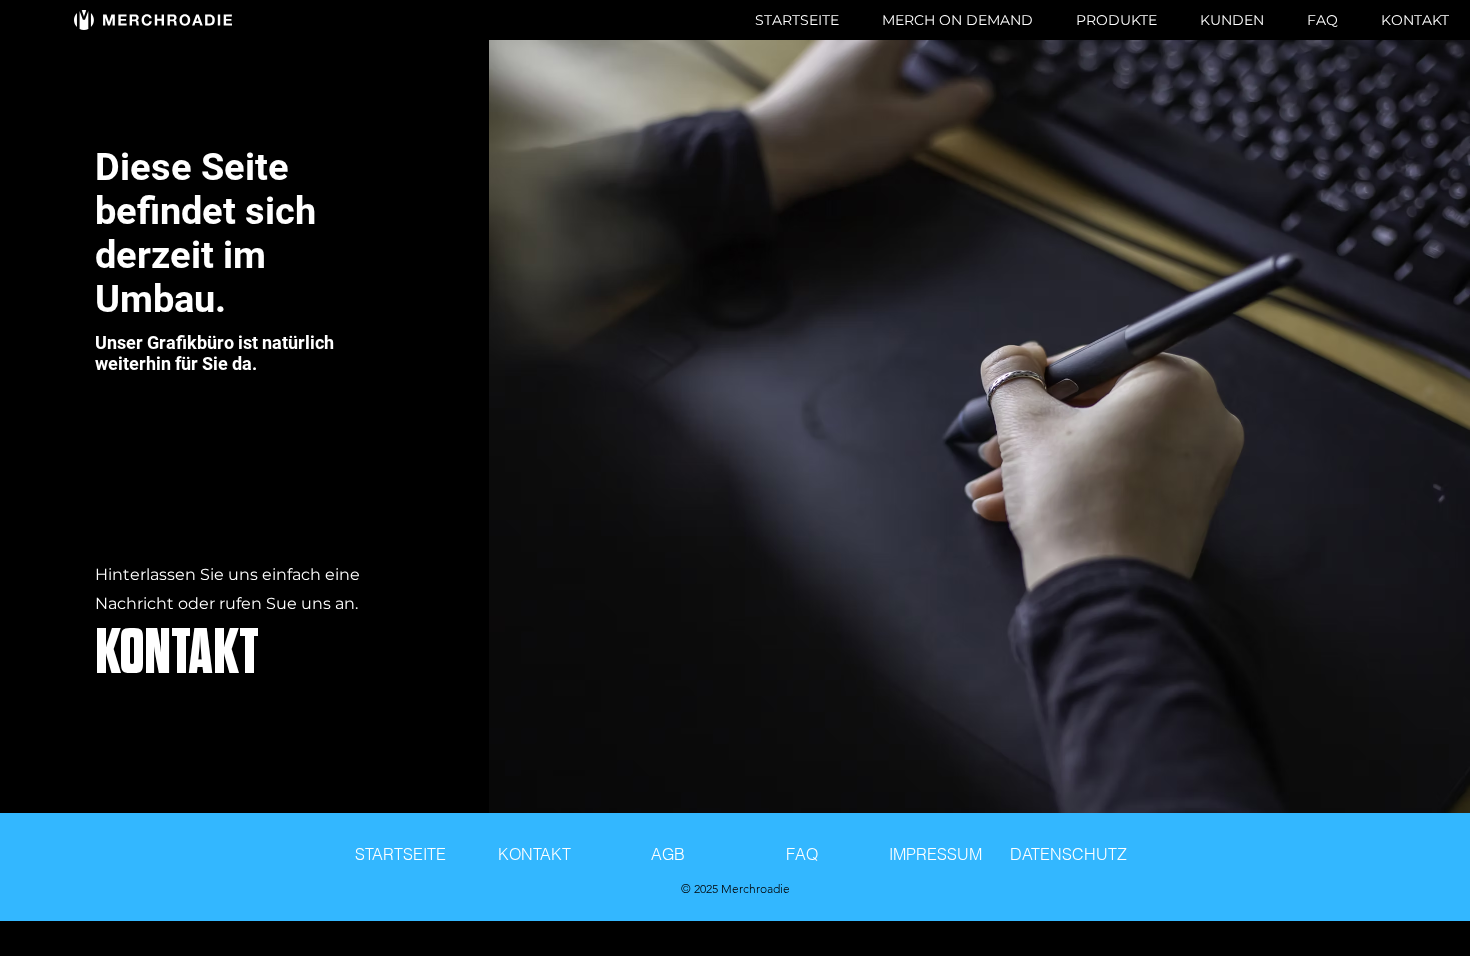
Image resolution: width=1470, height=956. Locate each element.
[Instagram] (259, 800)
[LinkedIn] (289, 800)
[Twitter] (229, 800)
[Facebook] (199, 800)
